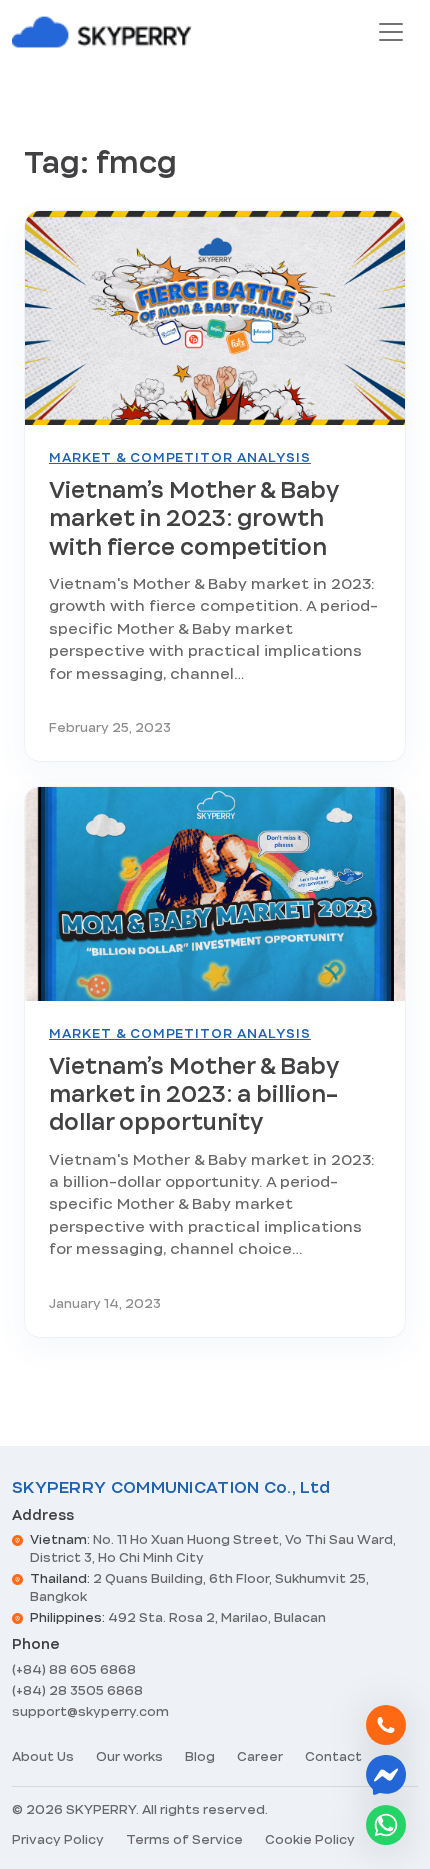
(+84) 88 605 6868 (74, 1669)
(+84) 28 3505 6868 (77, 1690)
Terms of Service (184, 1839)
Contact (333, 1756)
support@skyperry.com (90, 1711)
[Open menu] (391, 32)
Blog (200, 1756)
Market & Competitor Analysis (180, 457)
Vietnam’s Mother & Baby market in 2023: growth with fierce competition (193, 518)
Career (260, 1756)
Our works (129, 1756)
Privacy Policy (58, 1839)
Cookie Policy (310, 1839)
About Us (43, 1756)
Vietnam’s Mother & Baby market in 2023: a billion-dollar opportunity (193, 1094)
